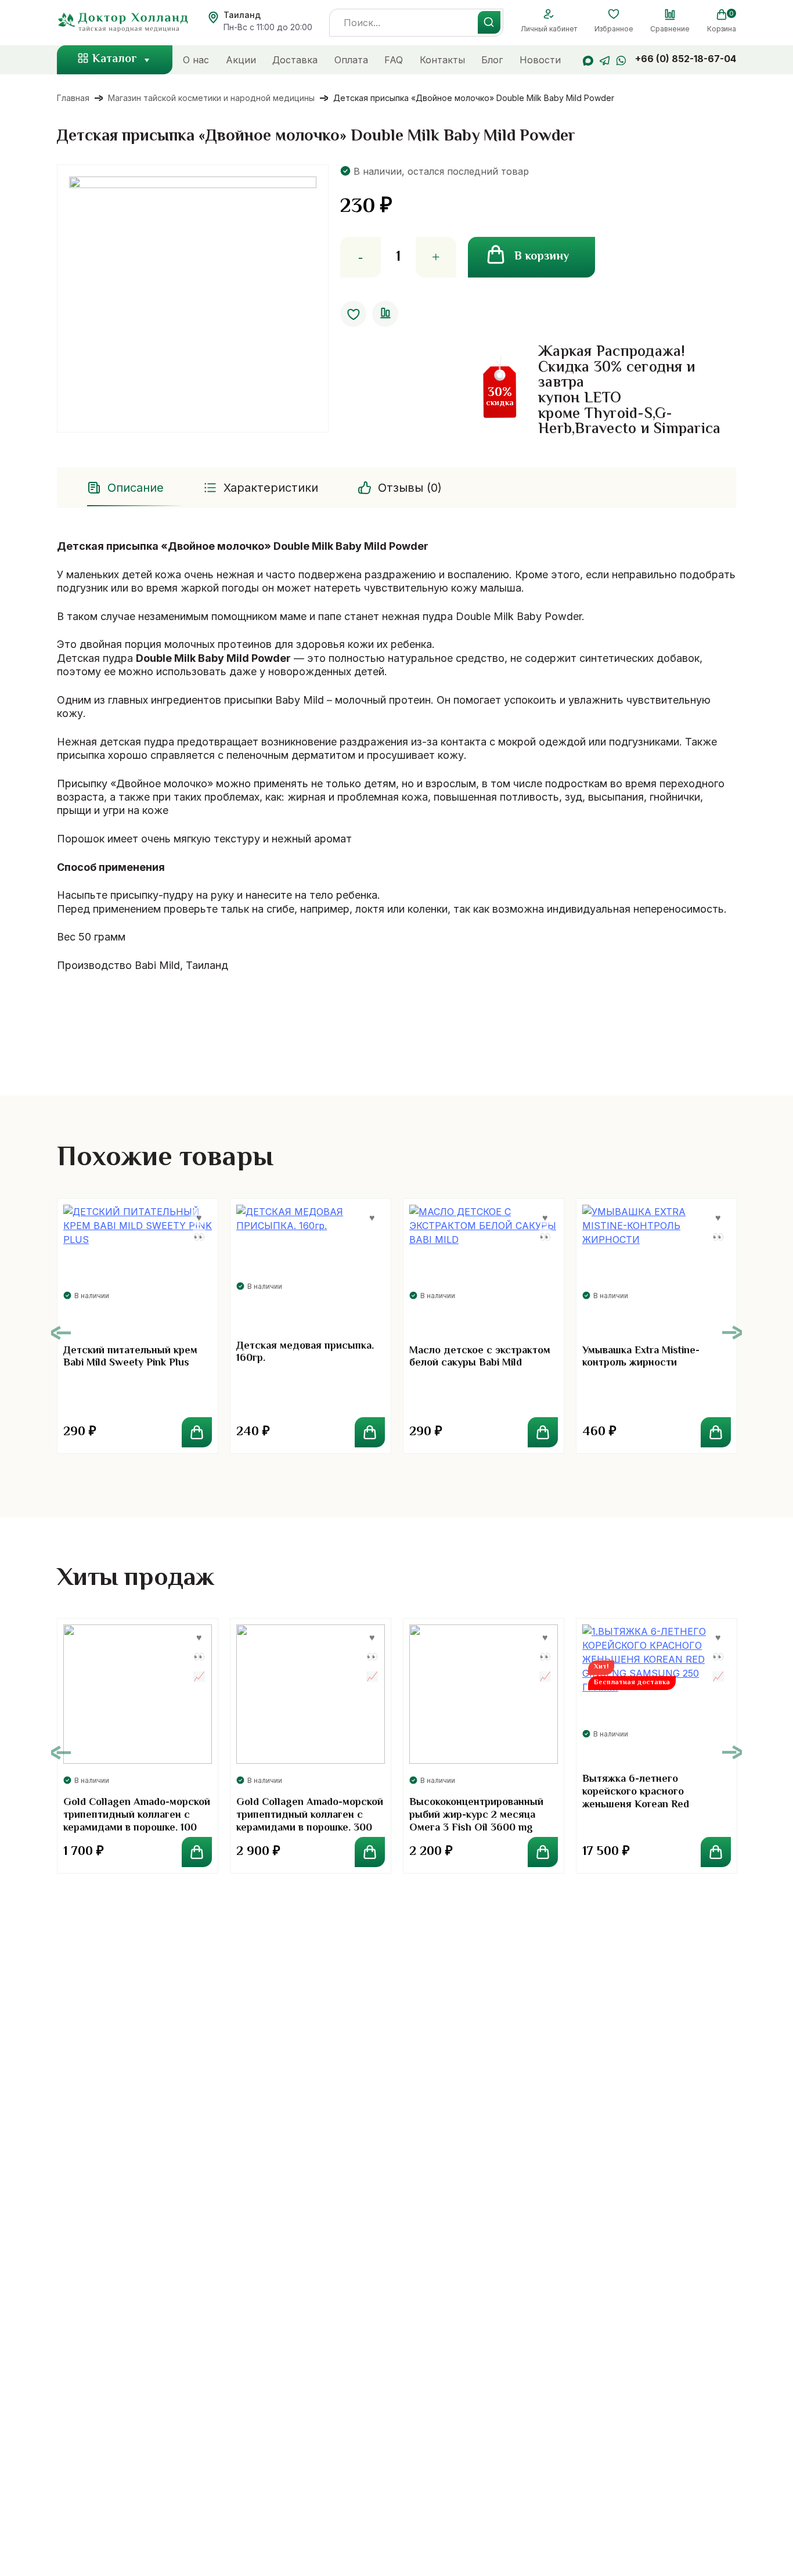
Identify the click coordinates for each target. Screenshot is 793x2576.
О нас (196, 60)
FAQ (394, 60)
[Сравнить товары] (670, 15)
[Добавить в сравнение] (385, 314)
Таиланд (242, 15)
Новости (540, 60)
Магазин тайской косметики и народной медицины (211, 98)
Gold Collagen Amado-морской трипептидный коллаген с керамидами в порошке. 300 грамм (310, 1822)
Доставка (295, 60)
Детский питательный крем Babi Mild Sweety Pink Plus (130, 1357)
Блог (492, 60)
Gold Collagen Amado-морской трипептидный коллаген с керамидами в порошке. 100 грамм (137, 1822)
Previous (61, 1333)
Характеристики (271, 488)
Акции (241, 60)
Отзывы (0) (410, 488)
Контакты (442, 60)
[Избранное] (614, 15)
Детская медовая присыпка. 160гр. (305, 1353)
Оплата (351, 60)
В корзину (542, 257)
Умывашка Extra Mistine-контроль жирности (641, 1357)
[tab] (127, 488)
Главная (73, 98)
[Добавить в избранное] (353, 314)
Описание (136, 488)
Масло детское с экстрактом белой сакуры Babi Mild (480, 1357)
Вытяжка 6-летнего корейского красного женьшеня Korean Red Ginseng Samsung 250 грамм (651, 1798)
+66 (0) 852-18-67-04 (686, 59)
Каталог (115, 60)
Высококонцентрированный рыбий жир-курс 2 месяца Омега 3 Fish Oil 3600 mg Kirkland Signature (476, 1822)
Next (732, 1333)
